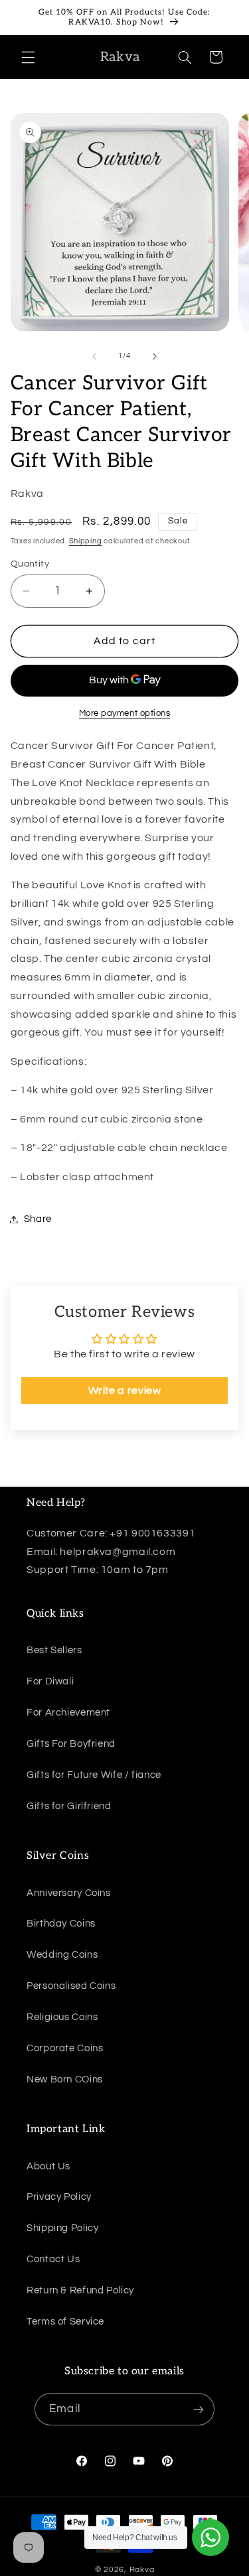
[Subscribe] (198, 2409)
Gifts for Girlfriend (69, 1806)
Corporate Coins (65, 2048)
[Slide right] (155, 356)
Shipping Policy (62, 2228)
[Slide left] (94, 356)
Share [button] (38, 1219)
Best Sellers (54, 1650)
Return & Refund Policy (80, 2290)
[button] (28, 57)
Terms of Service (65, 2322)
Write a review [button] (125, 1390)
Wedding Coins (62, 1955)
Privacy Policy (59, 2197)
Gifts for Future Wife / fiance (94, 1775)
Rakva (142, 2570)
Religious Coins (62, 2017)
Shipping (86, 541)
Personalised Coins (71, 1986)
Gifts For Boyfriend (71, 1744)
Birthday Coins (61, 1924)
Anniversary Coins (69, 1893)
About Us (48, 2166)
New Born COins (65, 2079)
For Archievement (68, 1713)
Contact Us (53, 2259)
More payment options (125, 713)
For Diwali (50, 1681)
